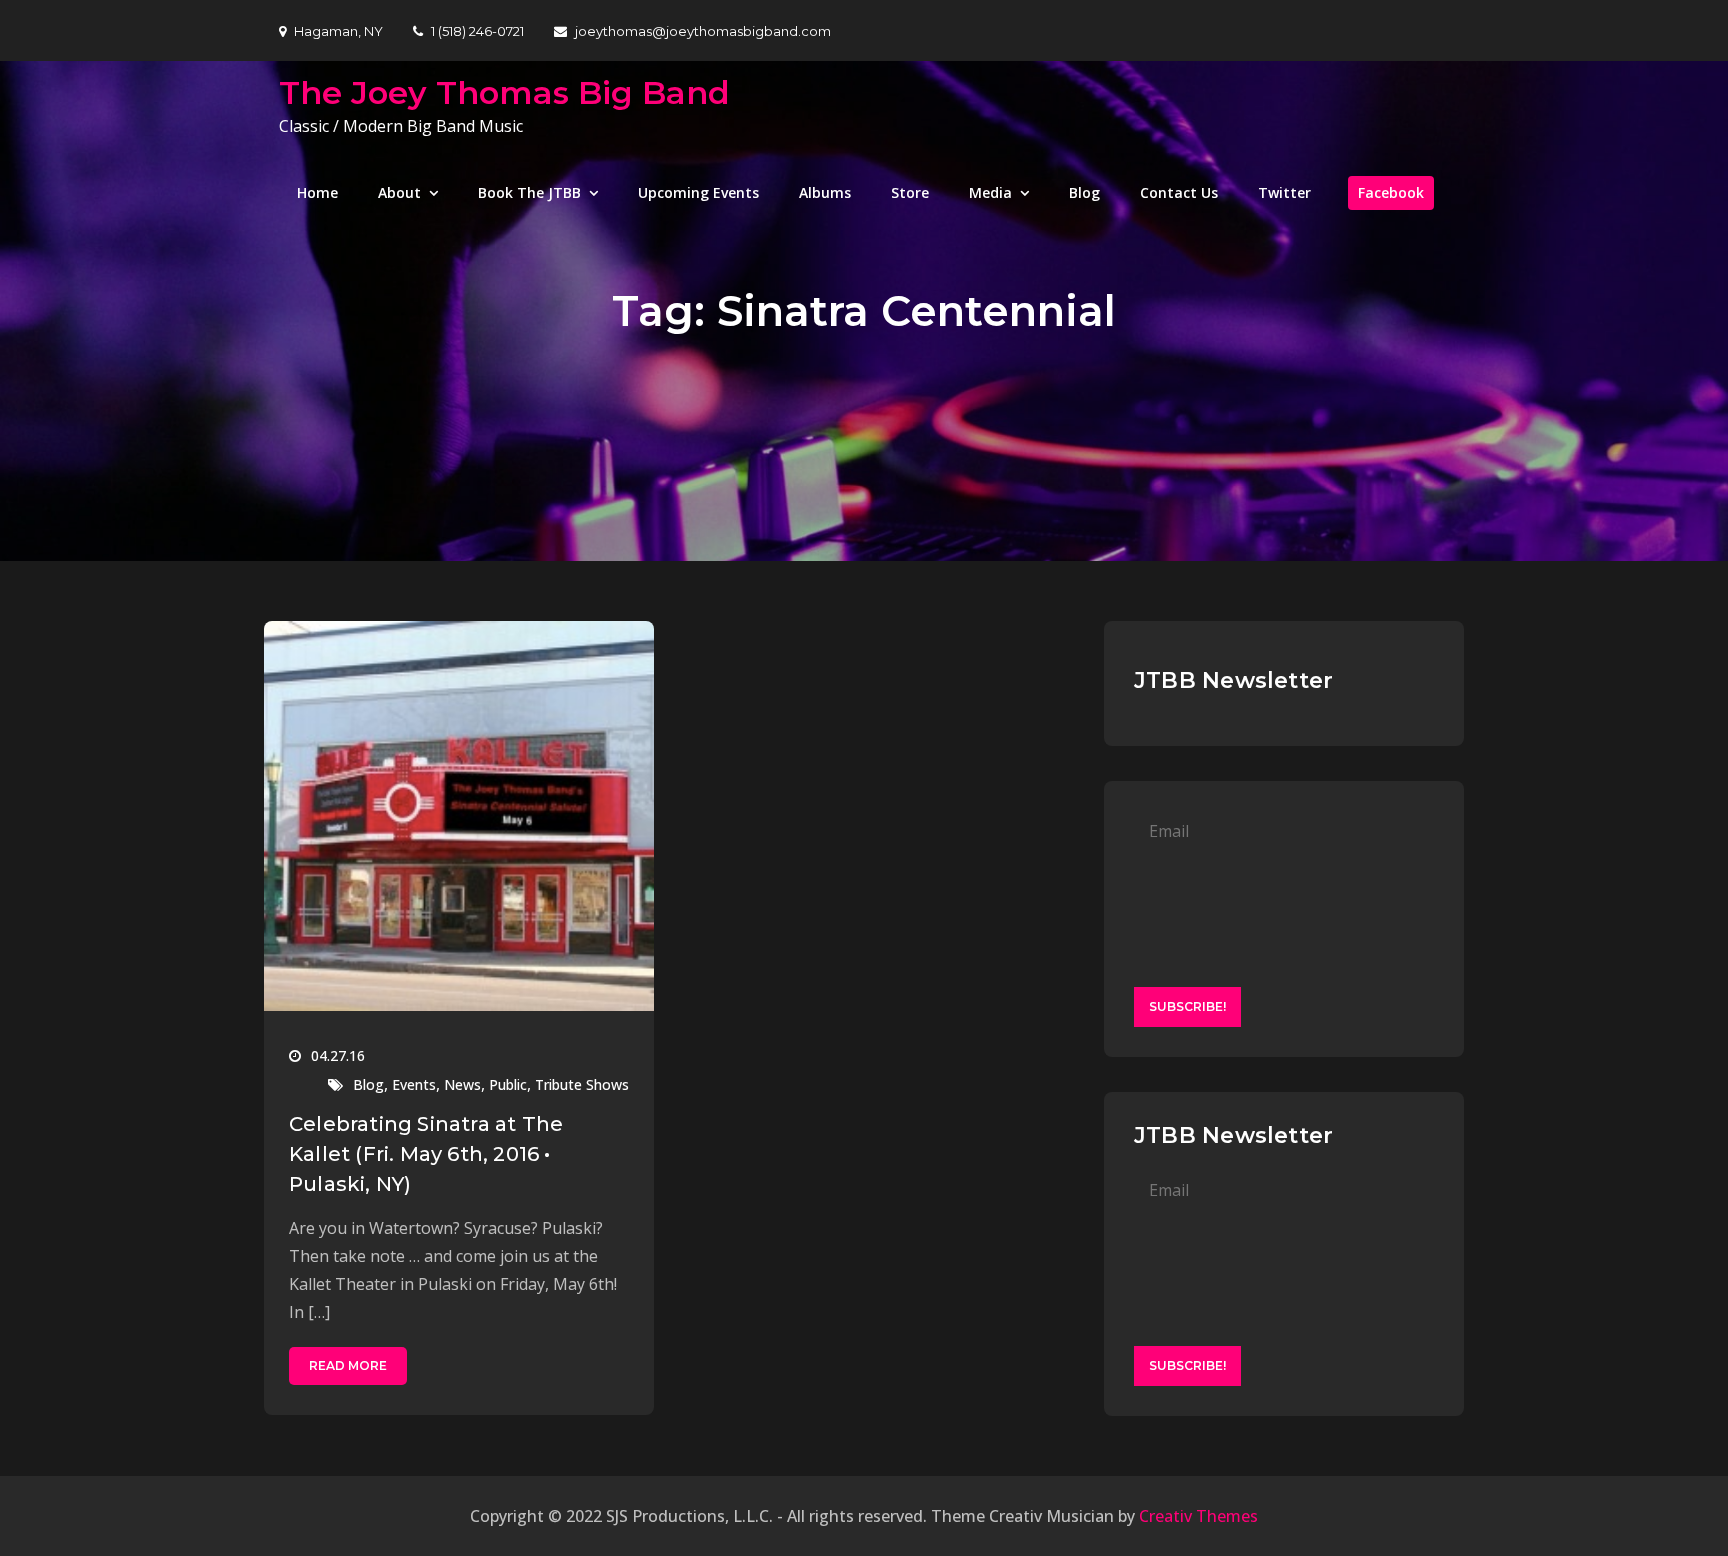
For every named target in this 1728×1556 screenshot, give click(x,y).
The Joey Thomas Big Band (504, 92)
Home (317, 192)
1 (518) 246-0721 (477, 31)
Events (414, 1084)
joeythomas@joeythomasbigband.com (703, 31)
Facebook (1391, 192)
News (462, 1084)
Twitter (1284, 192)
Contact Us (1179, 192)
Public (508, 1084)
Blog (1084, 192)
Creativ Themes (1198, 1516)
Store (910, 192)
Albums (825, 192)
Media (990, 192)
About (399, 192)
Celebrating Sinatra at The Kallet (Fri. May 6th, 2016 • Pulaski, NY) (426, 1154)
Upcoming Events (698, 192)
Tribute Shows (582, 1084)
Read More (348, 1365)
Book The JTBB (529, 192)
